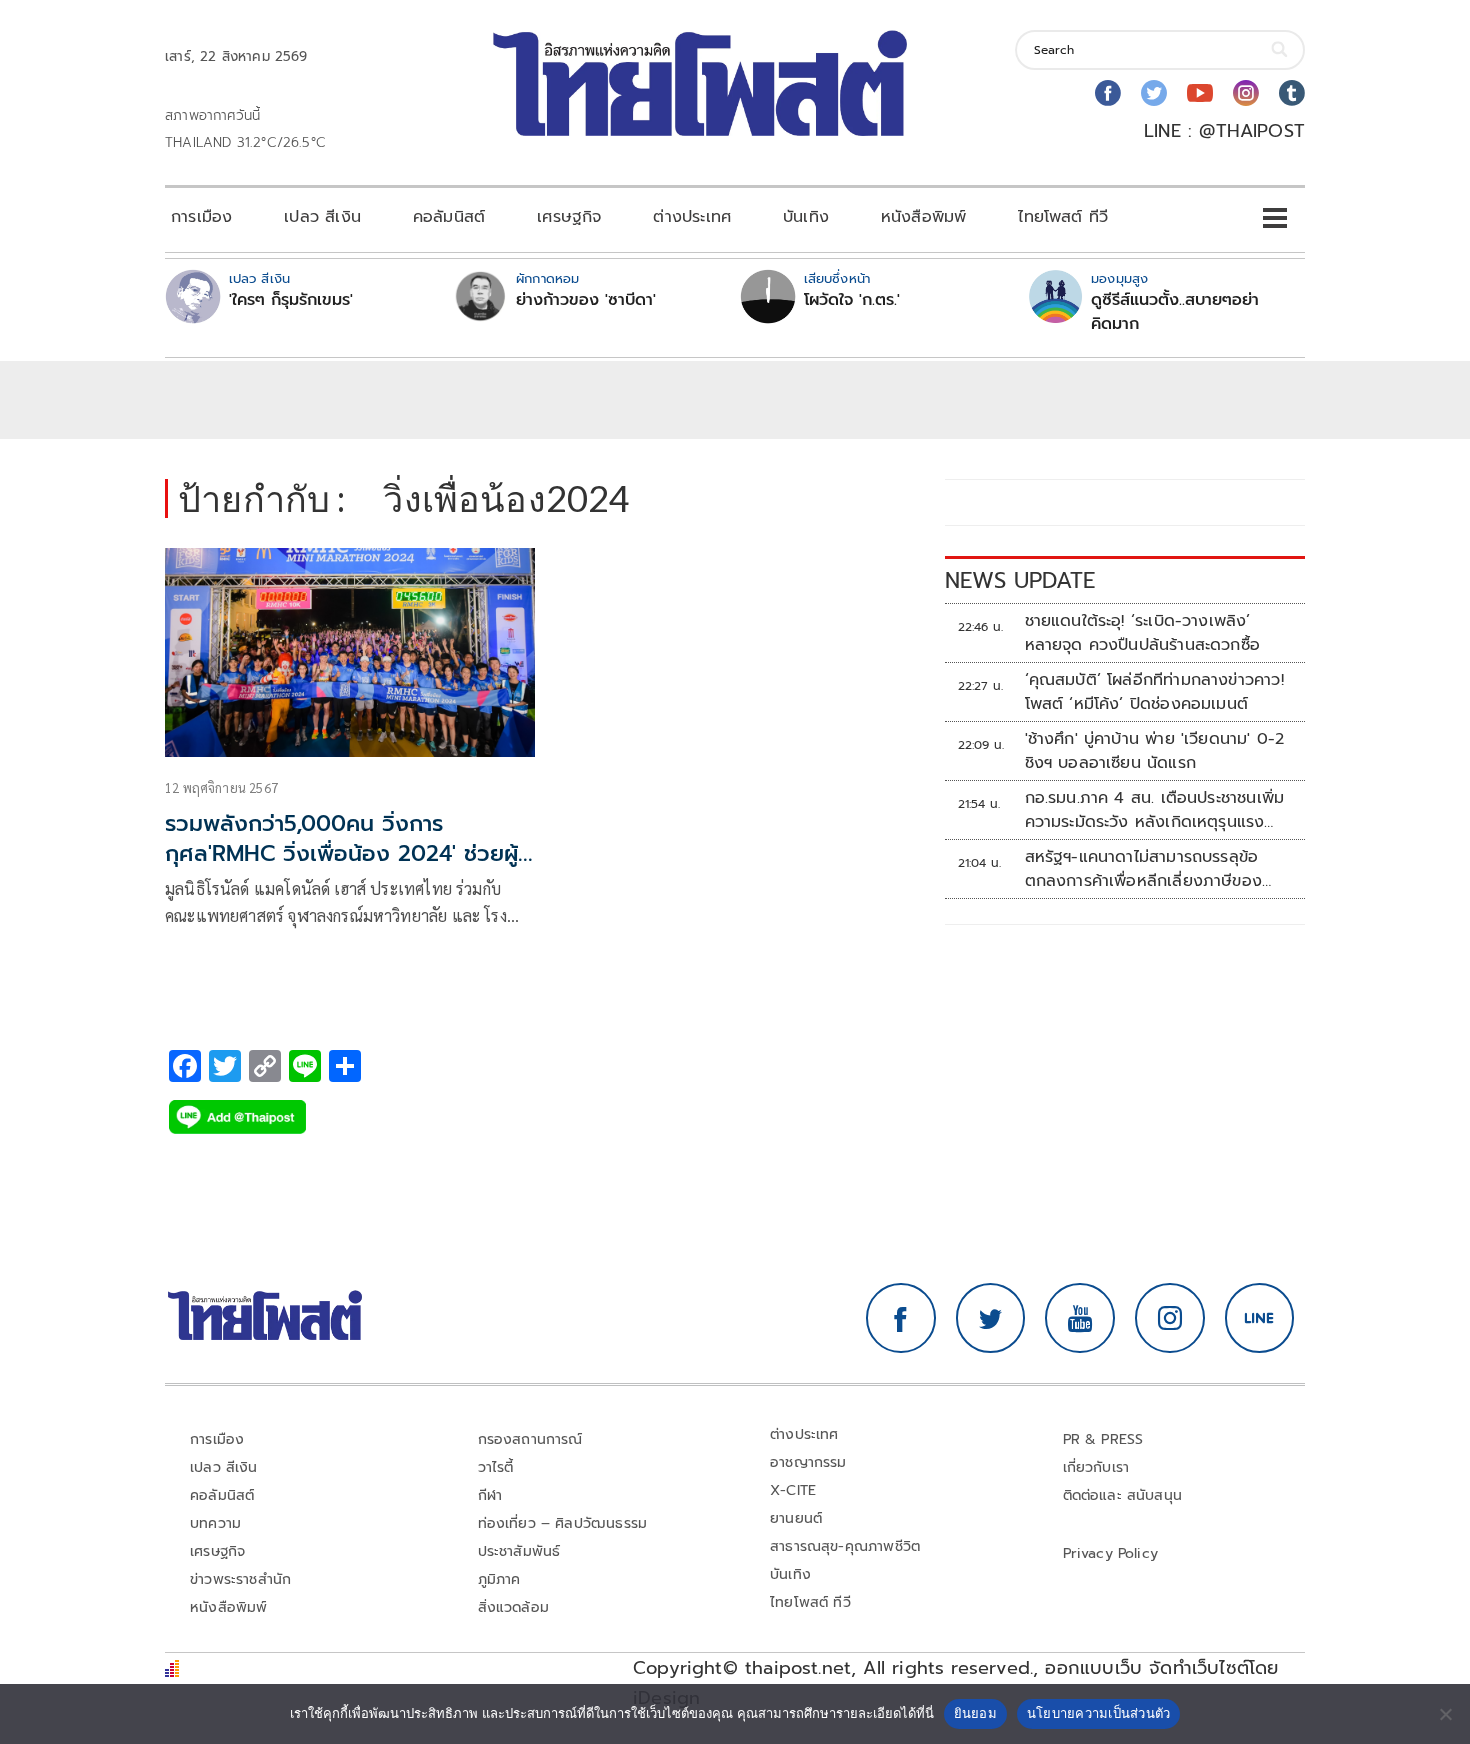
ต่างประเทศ (692, 217)
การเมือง (201, 217)
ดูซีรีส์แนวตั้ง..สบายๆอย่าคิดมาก (1175, 312)
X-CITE (793, 1490)
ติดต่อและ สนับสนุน (1123, 1495)
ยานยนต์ (796, 1518)
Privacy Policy (1111, 1553)
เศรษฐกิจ (569, 217)
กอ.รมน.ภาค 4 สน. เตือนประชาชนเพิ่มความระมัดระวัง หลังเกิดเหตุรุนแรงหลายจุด (1155, 810)
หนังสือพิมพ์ (923, 217)
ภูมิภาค (499, 1579)
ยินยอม (975, 1713)
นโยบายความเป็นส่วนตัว (1099, 1713)
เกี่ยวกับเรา (1096, 1467)
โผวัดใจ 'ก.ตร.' (852, 300)
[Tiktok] (1292, 93)
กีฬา (490, 1495)
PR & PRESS (1103, 1439)
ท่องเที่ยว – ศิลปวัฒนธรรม (563, 1523)
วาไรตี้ (496, 1467)
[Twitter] (1154, 93)
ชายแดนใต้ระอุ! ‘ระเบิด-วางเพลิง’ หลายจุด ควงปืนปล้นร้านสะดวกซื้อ (1143, 633)
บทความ (215, 1523)
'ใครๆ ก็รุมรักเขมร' (291, 300)
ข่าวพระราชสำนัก (240, 1579)
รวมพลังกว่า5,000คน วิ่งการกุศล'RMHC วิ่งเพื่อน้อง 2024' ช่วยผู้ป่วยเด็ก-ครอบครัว (341, 854)
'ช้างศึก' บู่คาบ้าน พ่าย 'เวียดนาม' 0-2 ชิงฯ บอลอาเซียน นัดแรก (1155, 751)
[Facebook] (1108, 93)
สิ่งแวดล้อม (513, 1607)
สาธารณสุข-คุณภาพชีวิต (845, 1546)
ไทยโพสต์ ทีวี (1063, 217)
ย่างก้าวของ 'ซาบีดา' (586, 300)
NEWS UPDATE (1020, 580)
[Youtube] (1200, 93)
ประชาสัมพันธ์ (519, 1551)
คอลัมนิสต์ (449, 217)
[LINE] (1260, 1318)
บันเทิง (806, 217)
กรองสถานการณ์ (530, 1439)
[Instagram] (1246, 93)
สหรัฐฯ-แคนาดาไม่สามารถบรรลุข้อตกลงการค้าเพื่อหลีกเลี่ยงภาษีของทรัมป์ (1144, 869)
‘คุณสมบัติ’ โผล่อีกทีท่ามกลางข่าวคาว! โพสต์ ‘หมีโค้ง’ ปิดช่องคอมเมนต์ (1154, 692)
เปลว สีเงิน (322, 217)
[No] (1445, 1714)
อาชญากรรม (808, 1462)
